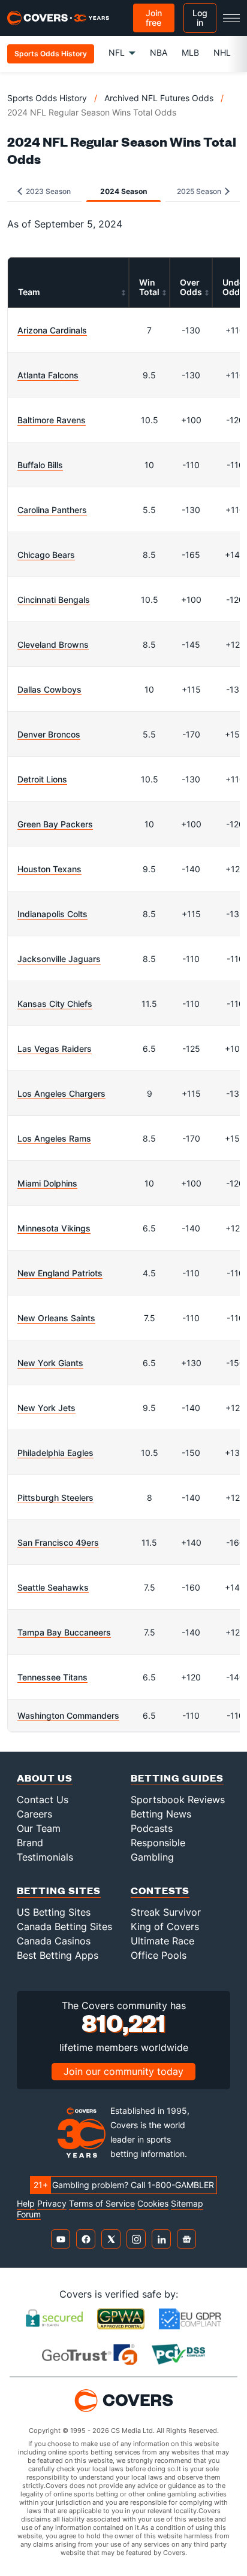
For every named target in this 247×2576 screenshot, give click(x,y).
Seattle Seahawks (53, 1587)
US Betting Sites (54, 1912)
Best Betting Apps (58, 1955)
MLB (190, 52)
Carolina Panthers (52, 510)
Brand (30, 1843)
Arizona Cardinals (52, 330)
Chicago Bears (46, 555)
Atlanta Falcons (48, 375)
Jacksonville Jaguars (59, 959)
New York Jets (46, 1408)
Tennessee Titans (52, 1677)
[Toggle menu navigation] (231, 18)
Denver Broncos (49, 734)
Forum (29, 2214)
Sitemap (187, 2204)
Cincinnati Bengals (54, 600)
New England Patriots (60, 1273)
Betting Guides (177, 1778)
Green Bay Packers (55, 824)
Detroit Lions (42, 779)
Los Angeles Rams (54, 1138)
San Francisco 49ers (58, 1542)
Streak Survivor (166, 1912)
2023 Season (47, 191)
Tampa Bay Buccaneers (64, 1632)
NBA (159, 52)
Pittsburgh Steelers (55, 1498)
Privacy (52, 2204)
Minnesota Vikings (54, 1228)
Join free (154, 18)
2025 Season (200, 191)
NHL (222, 52)
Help (26, 2204)
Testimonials (45, 1857)
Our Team (39, 1828)
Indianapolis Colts (52, 914)
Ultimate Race (162, 1941)
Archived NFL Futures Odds (159, 98)
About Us (45, 1778)
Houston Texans (49, 869)
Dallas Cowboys (49, 689)
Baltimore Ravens (52, 420)
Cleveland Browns (53, 644)
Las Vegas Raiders (55, 1049)
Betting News (161, 1814)
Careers (34, 1814)
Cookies (153, 2204)
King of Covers (165, 1926)
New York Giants (50, 1363)
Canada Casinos (54, 1941)
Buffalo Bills (40, 465)
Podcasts (152, 1828)
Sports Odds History (47, 98)
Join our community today (123, 2071)
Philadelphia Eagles (55, 1453)
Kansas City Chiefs (55, 1004)
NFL (117, 52)
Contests (160, 1890)
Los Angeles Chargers (61, 1093)
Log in (200, 18)
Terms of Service (102, 2204)
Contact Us (43, 1800)
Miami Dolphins (47, 1183)
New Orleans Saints (56, 1318)
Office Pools (159, 1955)
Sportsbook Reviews (178, 1800)
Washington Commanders (68, 1715)
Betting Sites (59, 1890)
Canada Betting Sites (64, 1926)
